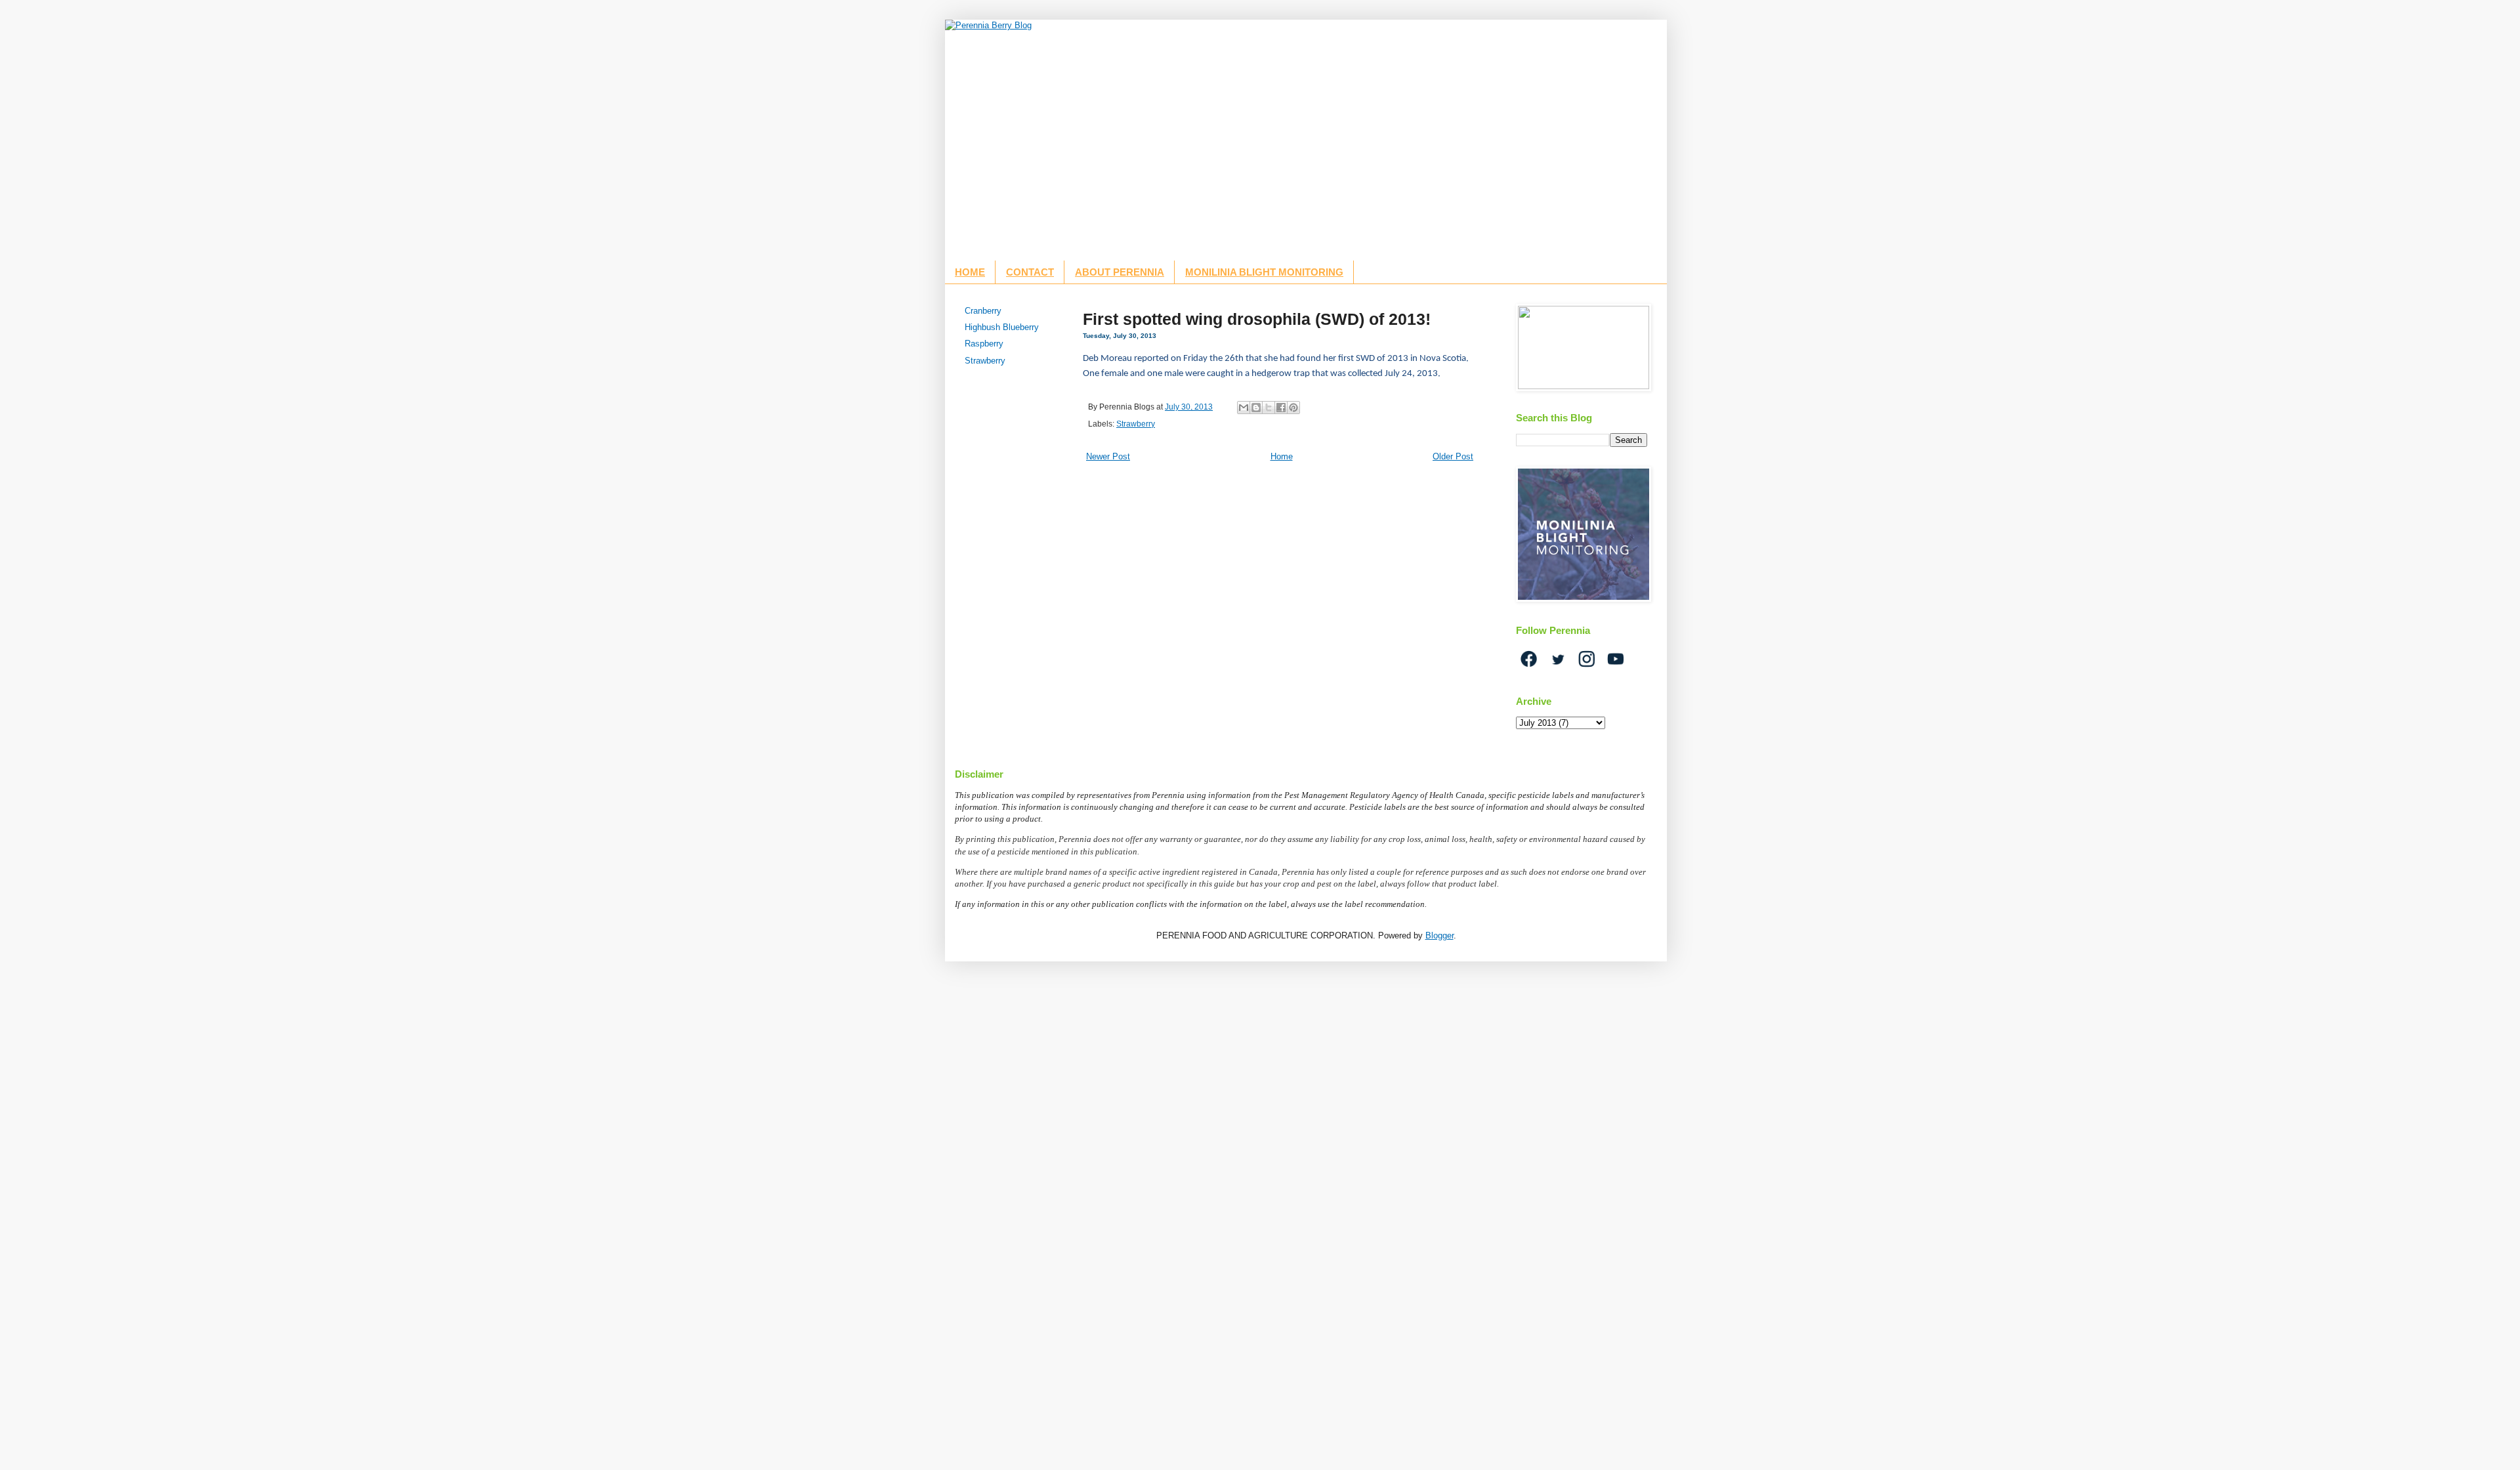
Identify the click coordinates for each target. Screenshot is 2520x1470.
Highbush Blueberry (1002, 327)
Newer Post (1108, 456)
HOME (970, 272)
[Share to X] (1269, 408)
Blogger (1439, 935)
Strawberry (1136, 424)
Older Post (1453, 456)
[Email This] (1244, 408)
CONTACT (1030, 272)
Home (1282, 456)
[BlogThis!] (1256, 408)
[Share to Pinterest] (1293, 408)
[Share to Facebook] (1281, 408)
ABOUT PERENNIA (1120, 272)
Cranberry (983, 311)
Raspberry (984, 344)
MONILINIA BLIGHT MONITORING (1264, 272)
